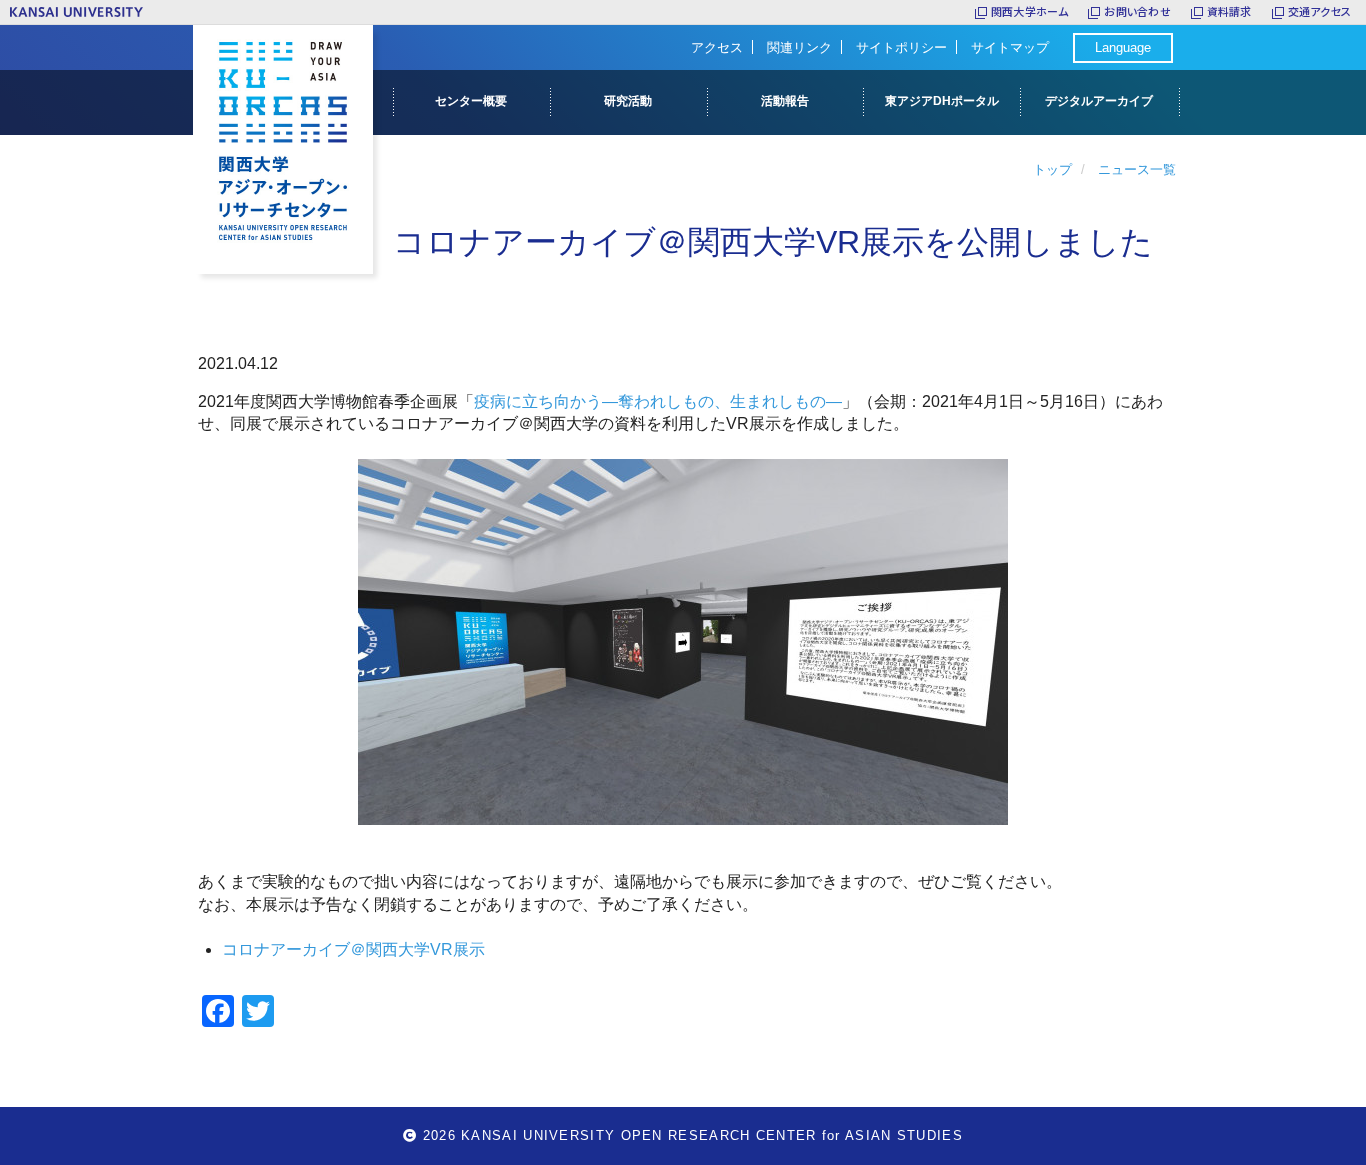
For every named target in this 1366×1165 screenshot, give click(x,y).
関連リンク (799, 47)
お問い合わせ (1137, 11)
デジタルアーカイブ (1099, 101)
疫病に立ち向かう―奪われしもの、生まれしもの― (658, 401)
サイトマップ (1010, 47)
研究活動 (628, 101)
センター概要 (471, 101)
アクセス (717, 47)
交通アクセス (1319, 11)
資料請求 (1229, 11)
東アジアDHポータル (942, 101)
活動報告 (785, 101)
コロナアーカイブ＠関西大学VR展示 (353, 949)
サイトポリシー (901, 47)
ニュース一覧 (1137, 169)
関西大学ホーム (1030, 11)
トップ (1052, 169)
